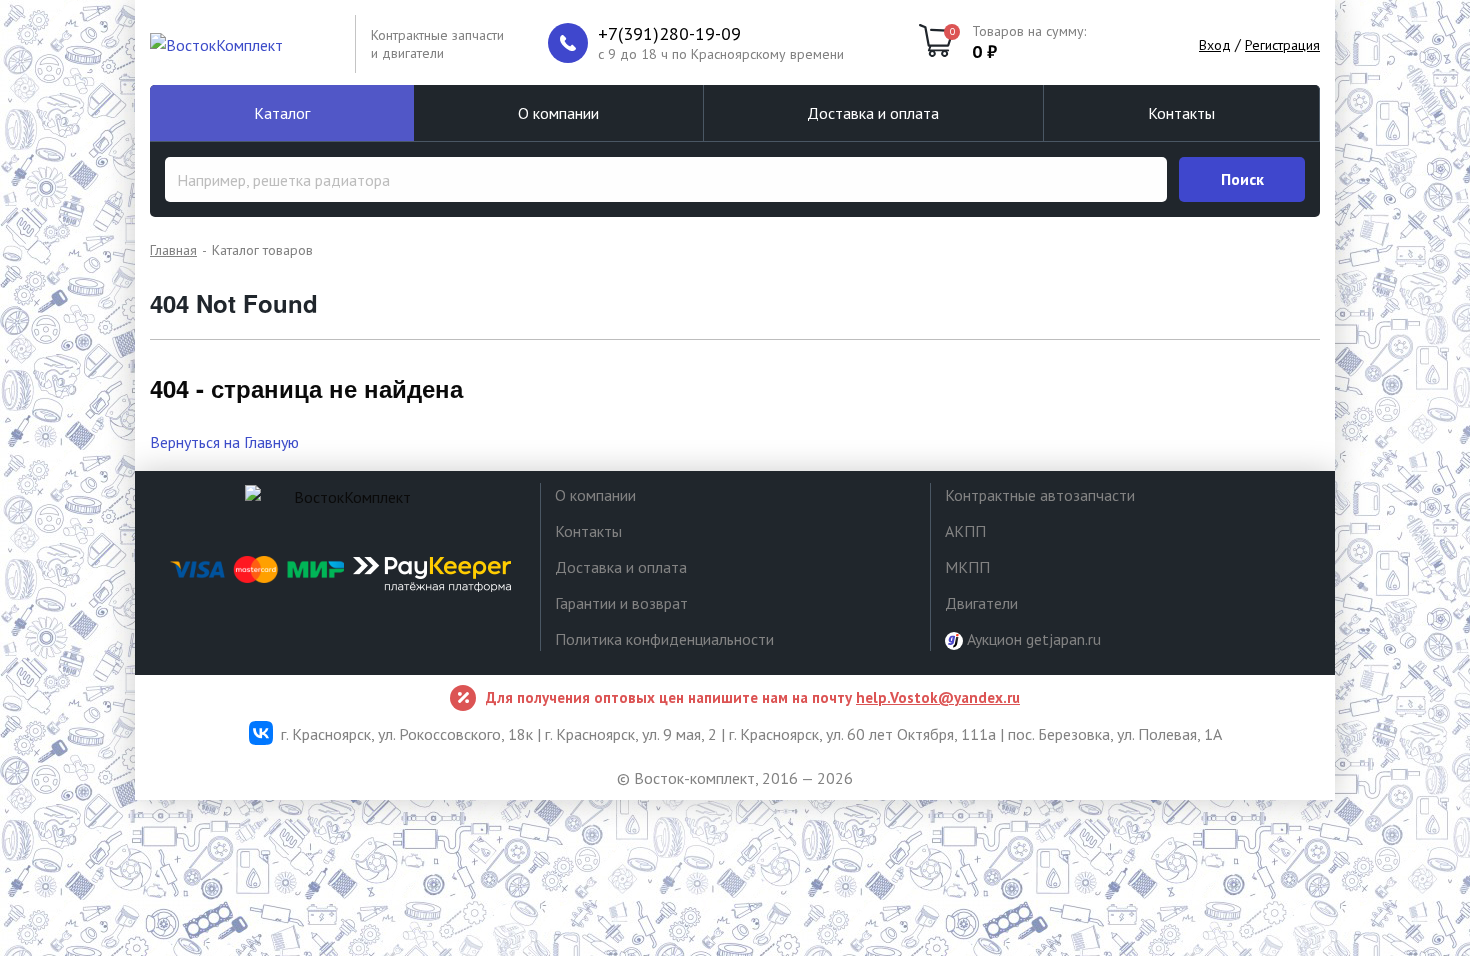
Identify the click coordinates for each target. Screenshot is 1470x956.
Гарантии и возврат (621, 603)
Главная (173, 250)
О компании (558, 113)
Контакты (1181, 113)
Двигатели (981, 603)
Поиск (1242, 179)
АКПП (965, 531)
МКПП (967, 567)
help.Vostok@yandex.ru (938, 697)
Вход (1215, 45)
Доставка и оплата (873, 113)
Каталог (282, 113)
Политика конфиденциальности (664, 639)
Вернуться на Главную (224, 442)
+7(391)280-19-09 (669, 34)
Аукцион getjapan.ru (1032, 639)
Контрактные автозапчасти (1040, 495)
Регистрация (1282, 45)
